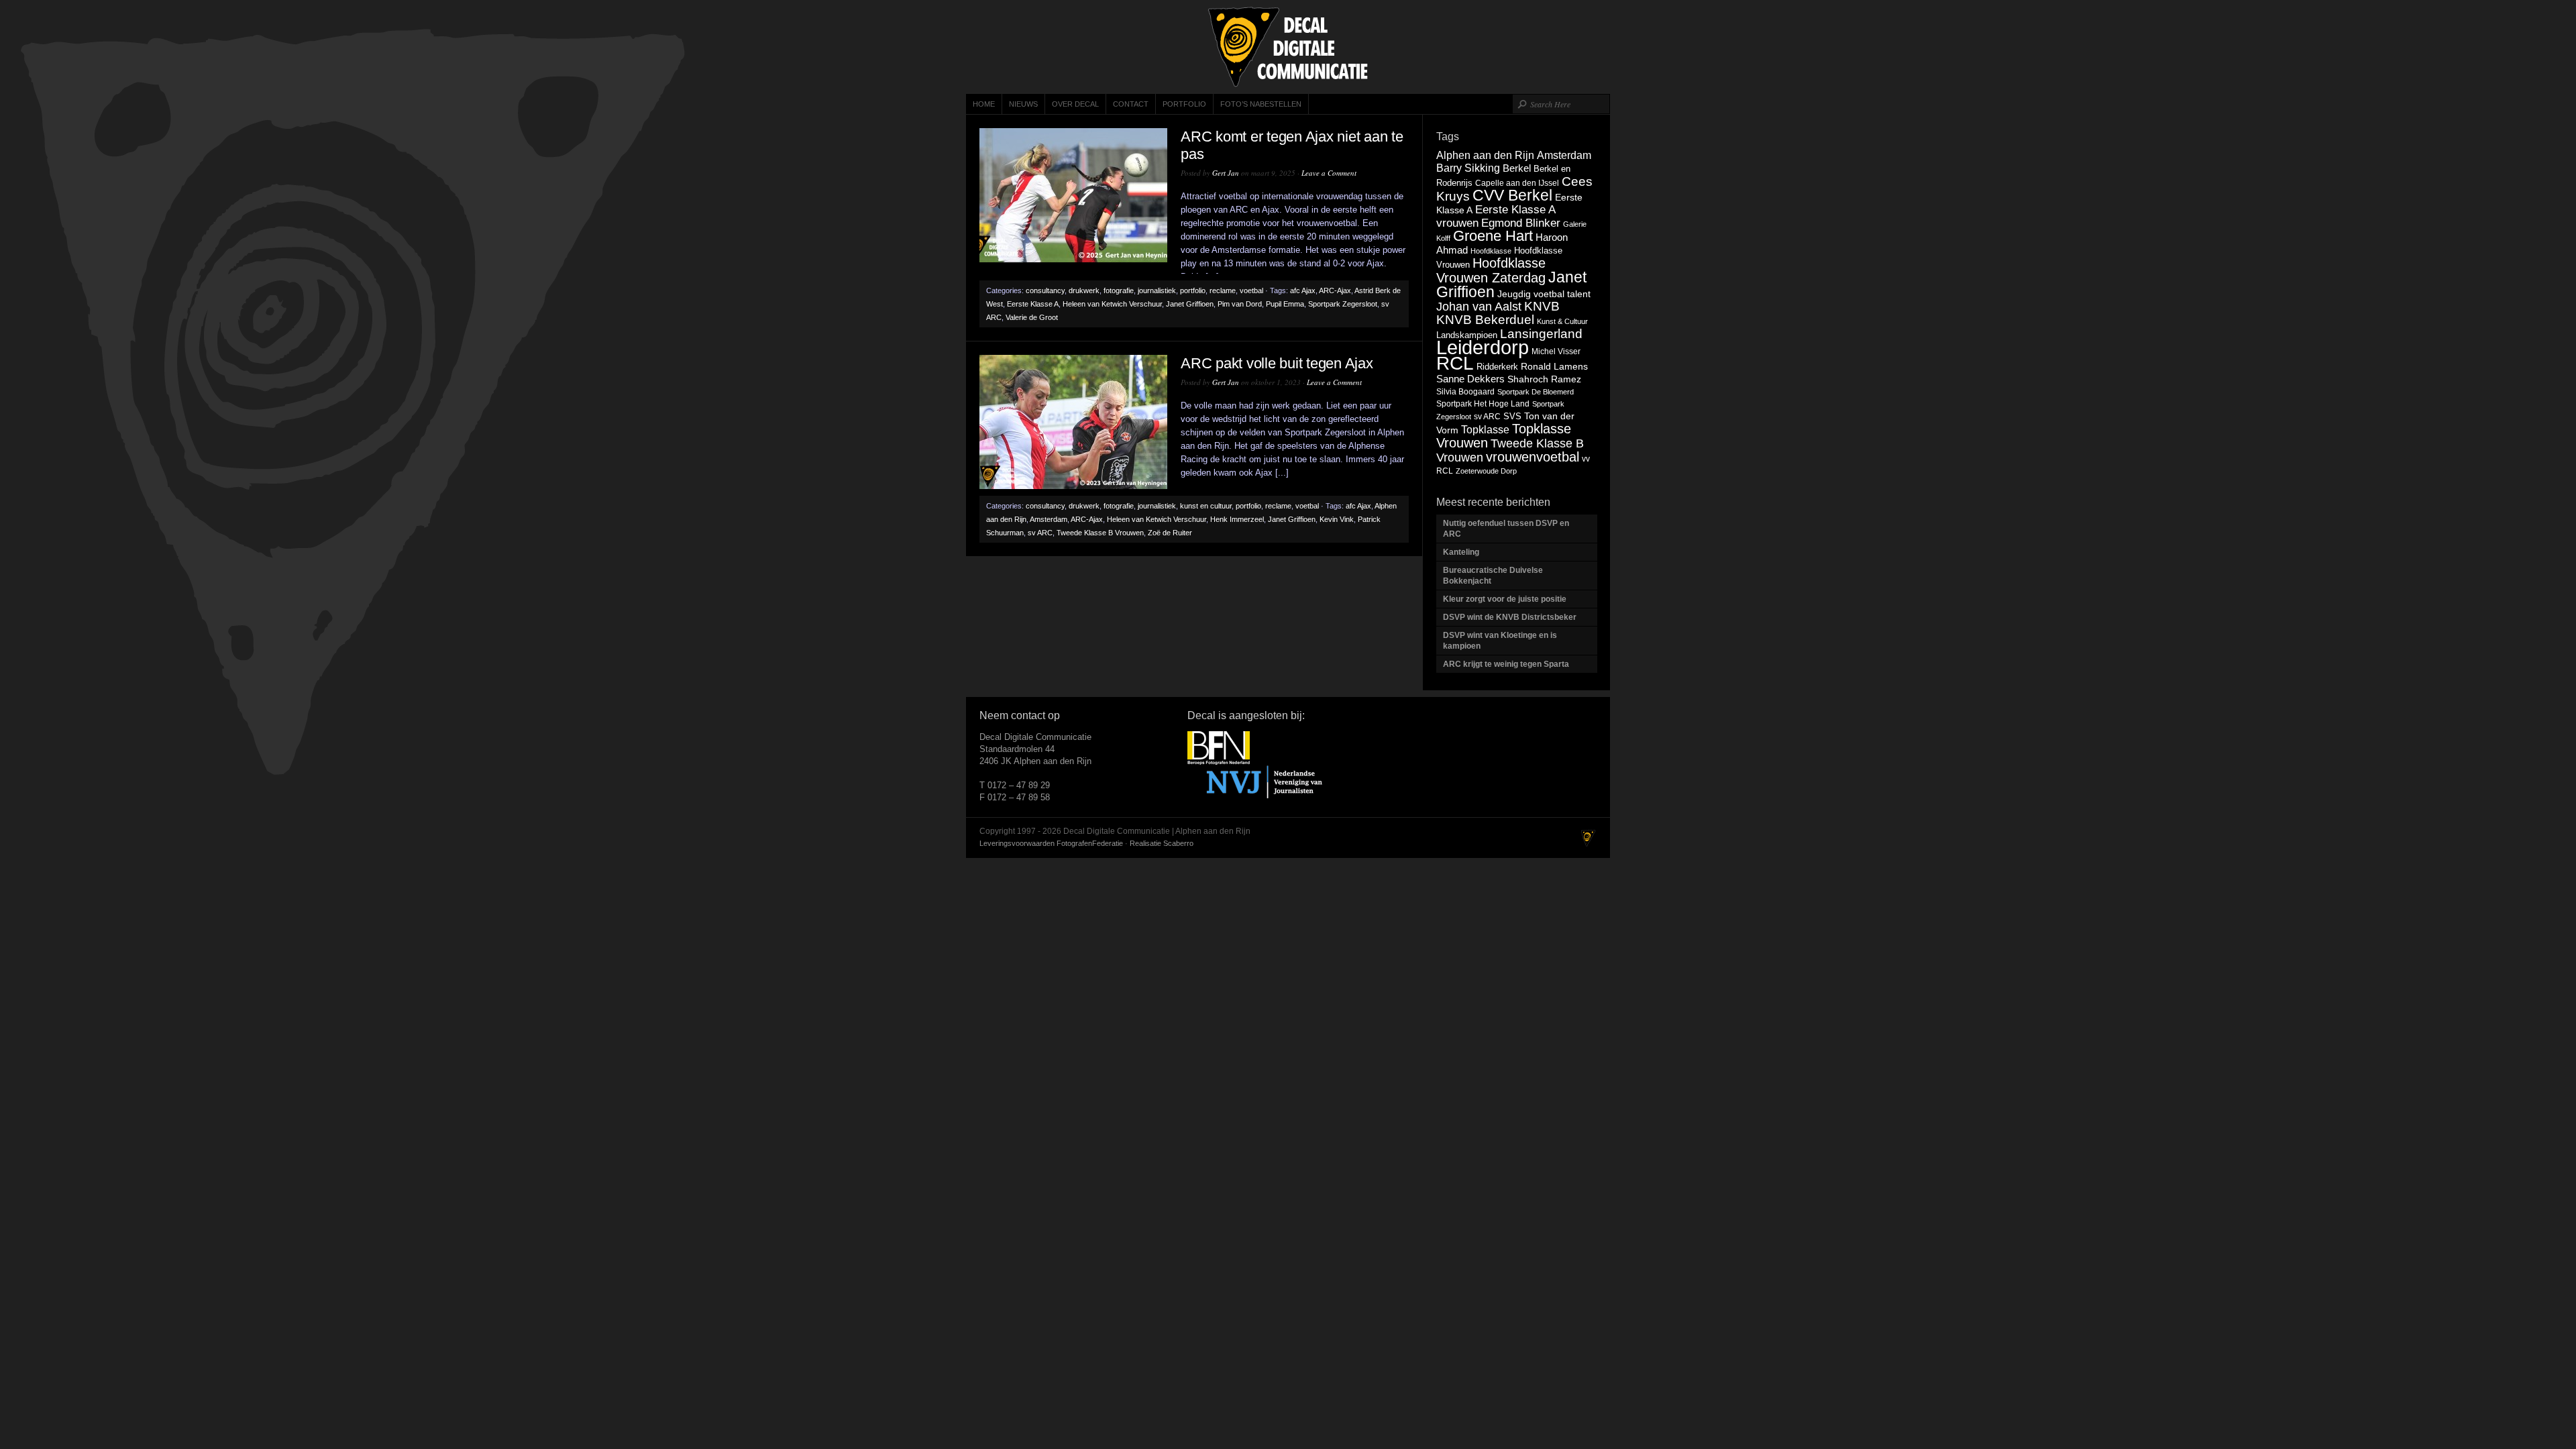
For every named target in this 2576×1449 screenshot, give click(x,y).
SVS (1512, 416)
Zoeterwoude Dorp (1486, 471)
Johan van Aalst (1479, 307)
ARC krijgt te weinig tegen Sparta (1506, 664)
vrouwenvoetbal (1533, 457)
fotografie (1119, 290)
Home (984, 104)
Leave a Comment (1329, 173)
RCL (1455, 363)
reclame (1223, 290)
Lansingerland (1541, 333)
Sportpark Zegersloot (1343, 304)
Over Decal (1075, 104)
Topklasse (1485, 430)
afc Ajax (1303, 290)
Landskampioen (1467, 335)
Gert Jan (1226, 173)
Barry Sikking (1468, 168)
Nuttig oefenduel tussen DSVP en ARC (1506, 529)
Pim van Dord (1240, 304)
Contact (1131, 104)
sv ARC (1040, 533)
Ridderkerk (1497, 367)
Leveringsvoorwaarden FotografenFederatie (1051, 843)
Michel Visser (1556, 352)
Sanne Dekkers (1470, 379)
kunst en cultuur (1206, 506)
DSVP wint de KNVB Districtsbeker (1510, 617)
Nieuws (1023, 104)
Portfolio (1184, 104)
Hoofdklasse (1491, 251)
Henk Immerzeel (1237, 519)
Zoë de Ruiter (1170, 533)
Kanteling (1462, 552)
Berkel (1517, 168)
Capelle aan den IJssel (1517, 183)
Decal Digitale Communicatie (1288, 47)
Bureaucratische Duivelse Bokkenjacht (1493, 576)
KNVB (1542, 306)
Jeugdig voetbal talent (1544, 294)
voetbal (1251, 290)
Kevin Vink (1337, 519)
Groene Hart (1493, 236)
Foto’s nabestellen (1261, 104)
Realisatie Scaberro (1162, 843)
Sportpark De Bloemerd (1536, 392)
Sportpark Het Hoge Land (1483, 404)
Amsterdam (1049, 519)
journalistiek (1157, 290)
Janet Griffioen (1190, 304)
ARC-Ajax (1335, 290)
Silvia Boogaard (1465, 392)
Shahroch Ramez (1544, 379)
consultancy (1045, 290)
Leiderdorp (1483, 347)
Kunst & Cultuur (1562, 321)
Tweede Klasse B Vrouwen (1100, 533)
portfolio (1193, 290)
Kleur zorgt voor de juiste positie (1506, 599)
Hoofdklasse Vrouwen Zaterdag (1491, 270)
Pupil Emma (1285, 304)
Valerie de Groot (1032, 317)
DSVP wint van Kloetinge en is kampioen (1500, 641)
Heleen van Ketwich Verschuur (1112, 304)
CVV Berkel (1512, 195)
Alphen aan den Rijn (1485, 155)
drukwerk (1084, 290)
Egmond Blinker (1521, 223)
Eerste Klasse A (1033, 304)
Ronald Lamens (1554, 366)
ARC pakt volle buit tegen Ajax (1277, 363)
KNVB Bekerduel (1485, 320)
